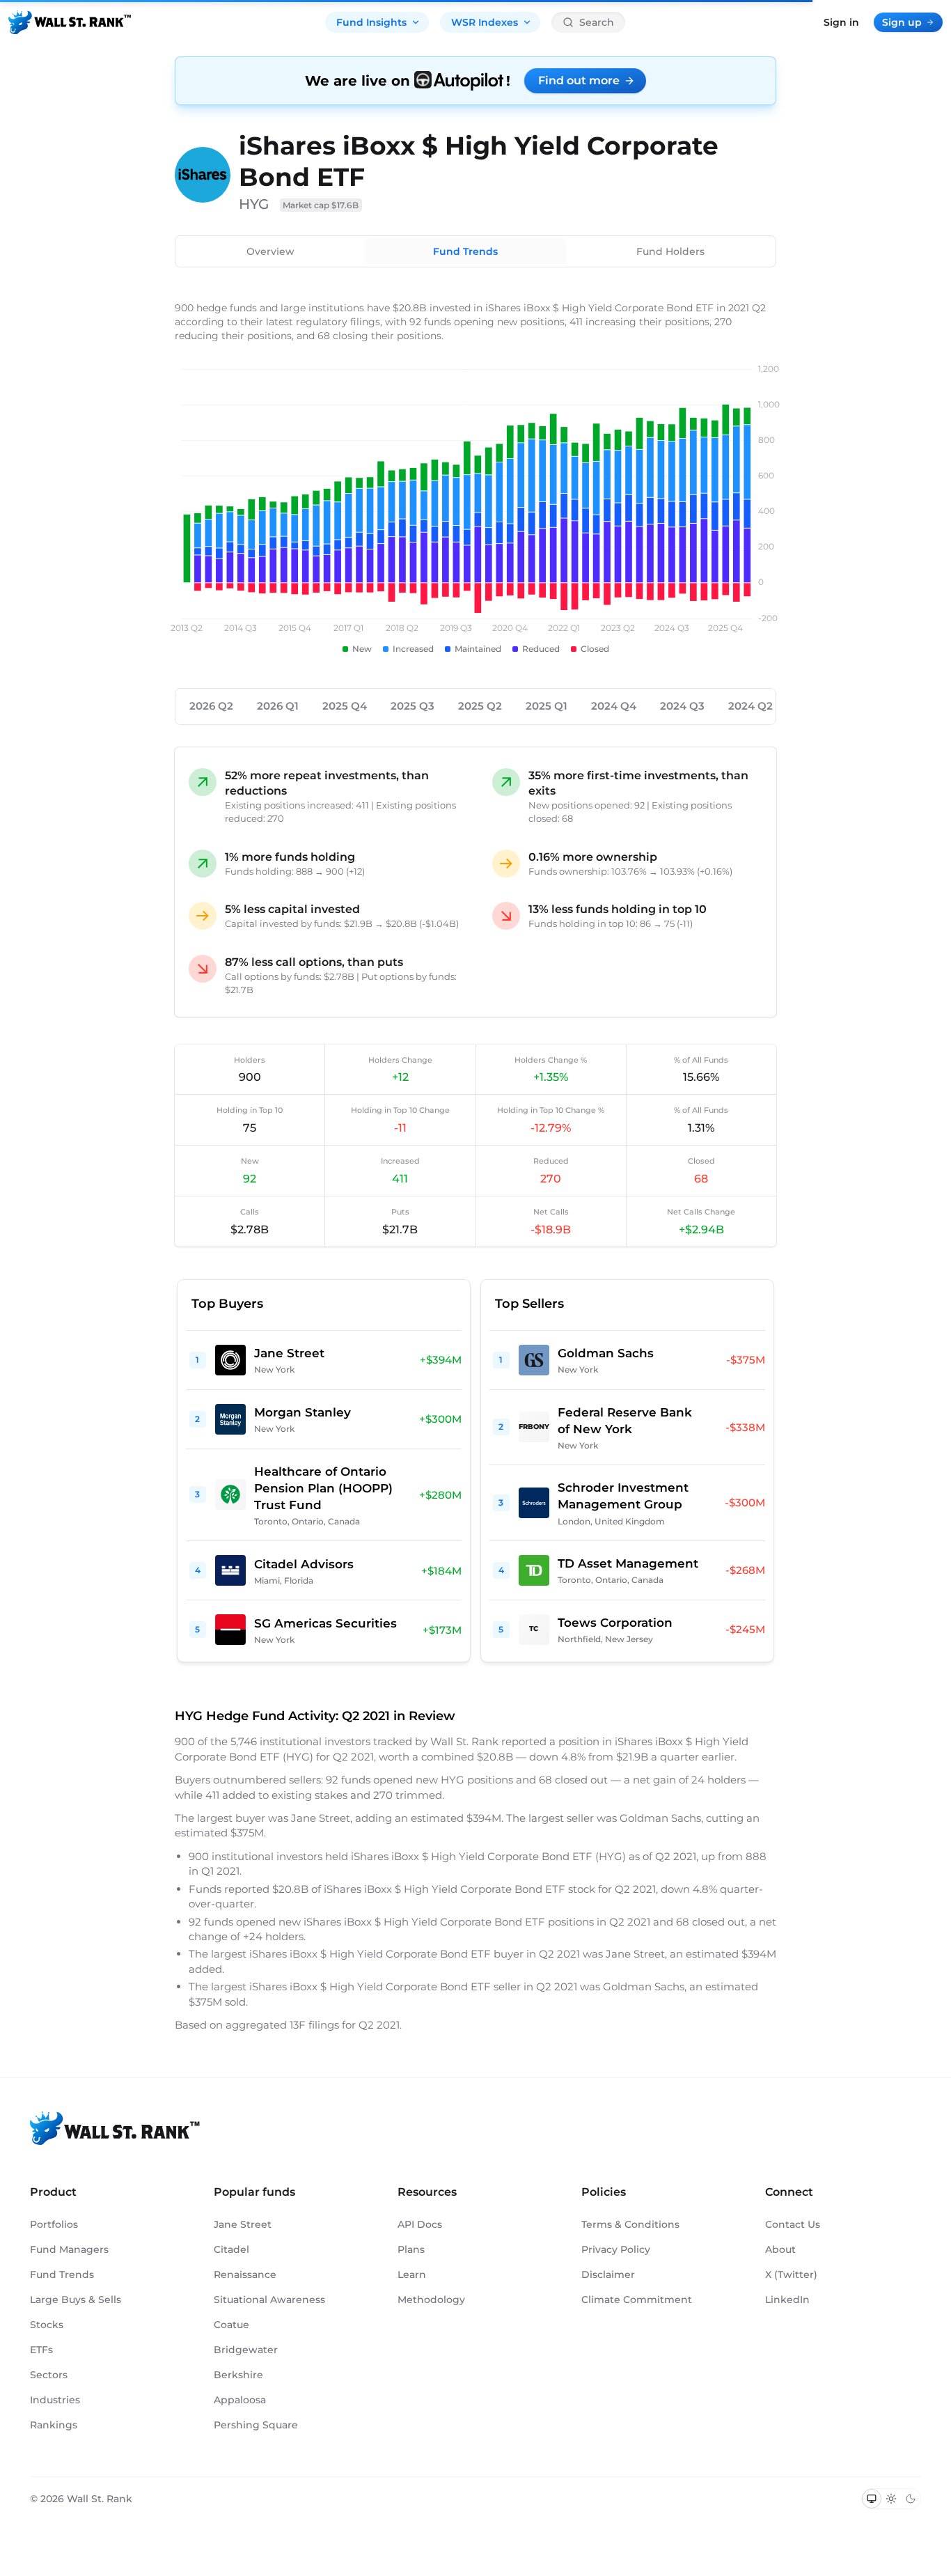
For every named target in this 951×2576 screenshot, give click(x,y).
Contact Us (793, 2224)
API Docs (420, 2224)
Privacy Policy (616, 2249)
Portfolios (54, 2224)
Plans (411, 2249)
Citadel (231, 2249)
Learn (412, 2274)
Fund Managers (69, 2249)
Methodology (431, 2300)
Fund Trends (465, 251)
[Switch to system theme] (872, 2499)
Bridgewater (246, 2350)
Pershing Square (256, 2425)
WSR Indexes (485, 22)
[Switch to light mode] (891, 2499)
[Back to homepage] (70, 22)
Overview (270, 251)
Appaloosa (240, 2400)
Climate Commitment (637, 2300)
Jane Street (243, 2224)
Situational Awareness (269, 2300)
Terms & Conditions (630, 2224)
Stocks (47, 2325)
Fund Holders (670, 251)
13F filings (316, 2025)
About (780, 2249)
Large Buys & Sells (76, 2300)
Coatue (231, 2325)
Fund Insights (371, 22)
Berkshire (238, 2375)
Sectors (49, 2375)
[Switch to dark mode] (911, 2499)
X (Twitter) (791, 2274)
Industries (55, 2400)
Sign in (841, 22)
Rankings (54, 2425)
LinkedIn (787, 2300)
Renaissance (245, 2274)
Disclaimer (608, 2274)
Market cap (321, 205)
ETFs (41, 2350)
